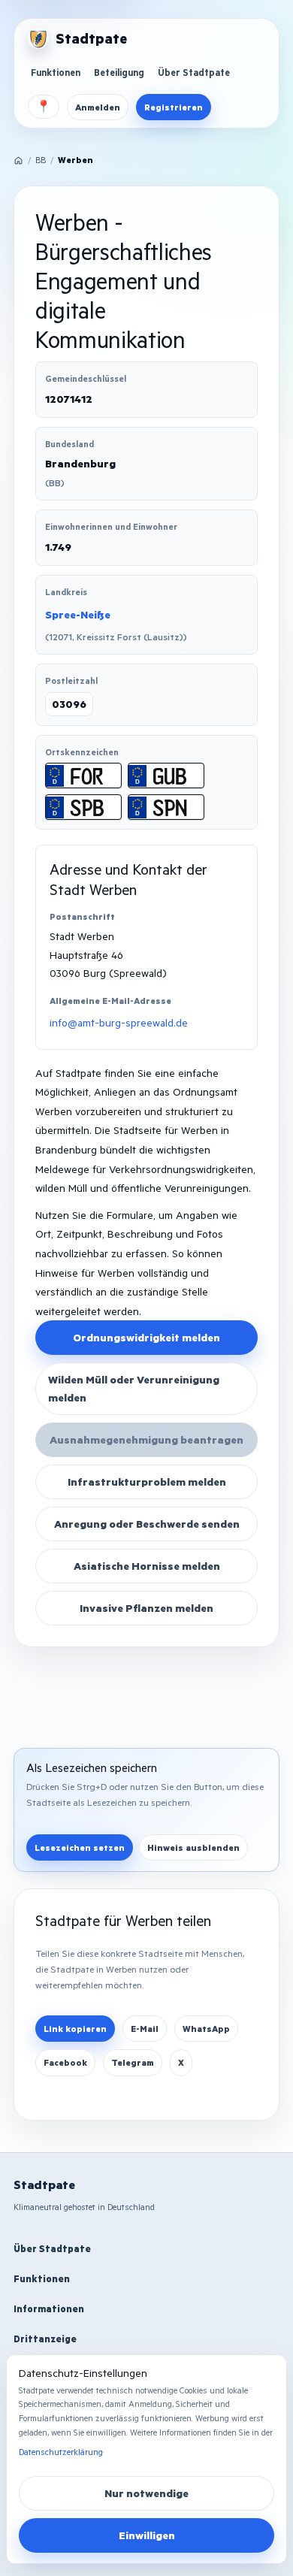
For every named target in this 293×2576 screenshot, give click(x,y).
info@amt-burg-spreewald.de (119, 1022)
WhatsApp (206, 2029)
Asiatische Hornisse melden (147, 1566)
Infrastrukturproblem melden (147, 1482)
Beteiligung (119, 72)
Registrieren (174, 107)
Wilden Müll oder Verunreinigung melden (134, 1388)
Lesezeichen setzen (80, 1847)
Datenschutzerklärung (61, 2452)
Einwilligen (147, 2535)
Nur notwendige (146, 2493)
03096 (69, 704)
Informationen (49, 2308)
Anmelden (98, 107)
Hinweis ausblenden (193, 1847)
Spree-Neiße (78, 614)
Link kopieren (75, 2029)
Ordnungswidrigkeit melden (146, 1337)
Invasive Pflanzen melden (146, 1608)
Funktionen (56, 72)
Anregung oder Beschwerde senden (147, 1524)
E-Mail (145, 2029)
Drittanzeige (45, 2339)
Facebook (65, 2062)
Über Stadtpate (194, 72)
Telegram (133, 2062)
